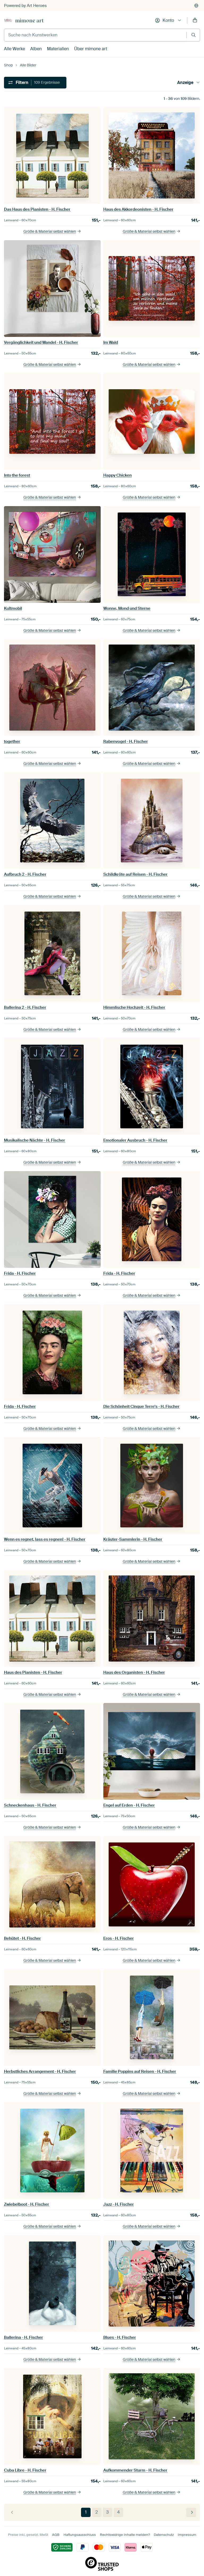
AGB (56, 2535)
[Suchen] (194, 35)
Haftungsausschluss (80, 2535)
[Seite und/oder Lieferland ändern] (196, 6)
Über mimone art (91, 49)
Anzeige (185, 82)
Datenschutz (164, 2535)
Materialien (58, 49)
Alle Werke (14, 49)
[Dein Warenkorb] (195, 20)
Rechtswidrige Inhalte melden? (125, 2535)
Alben (36, 49)
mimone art (29, 20)
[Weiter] (191, 2512)
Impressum (187, 2535)
